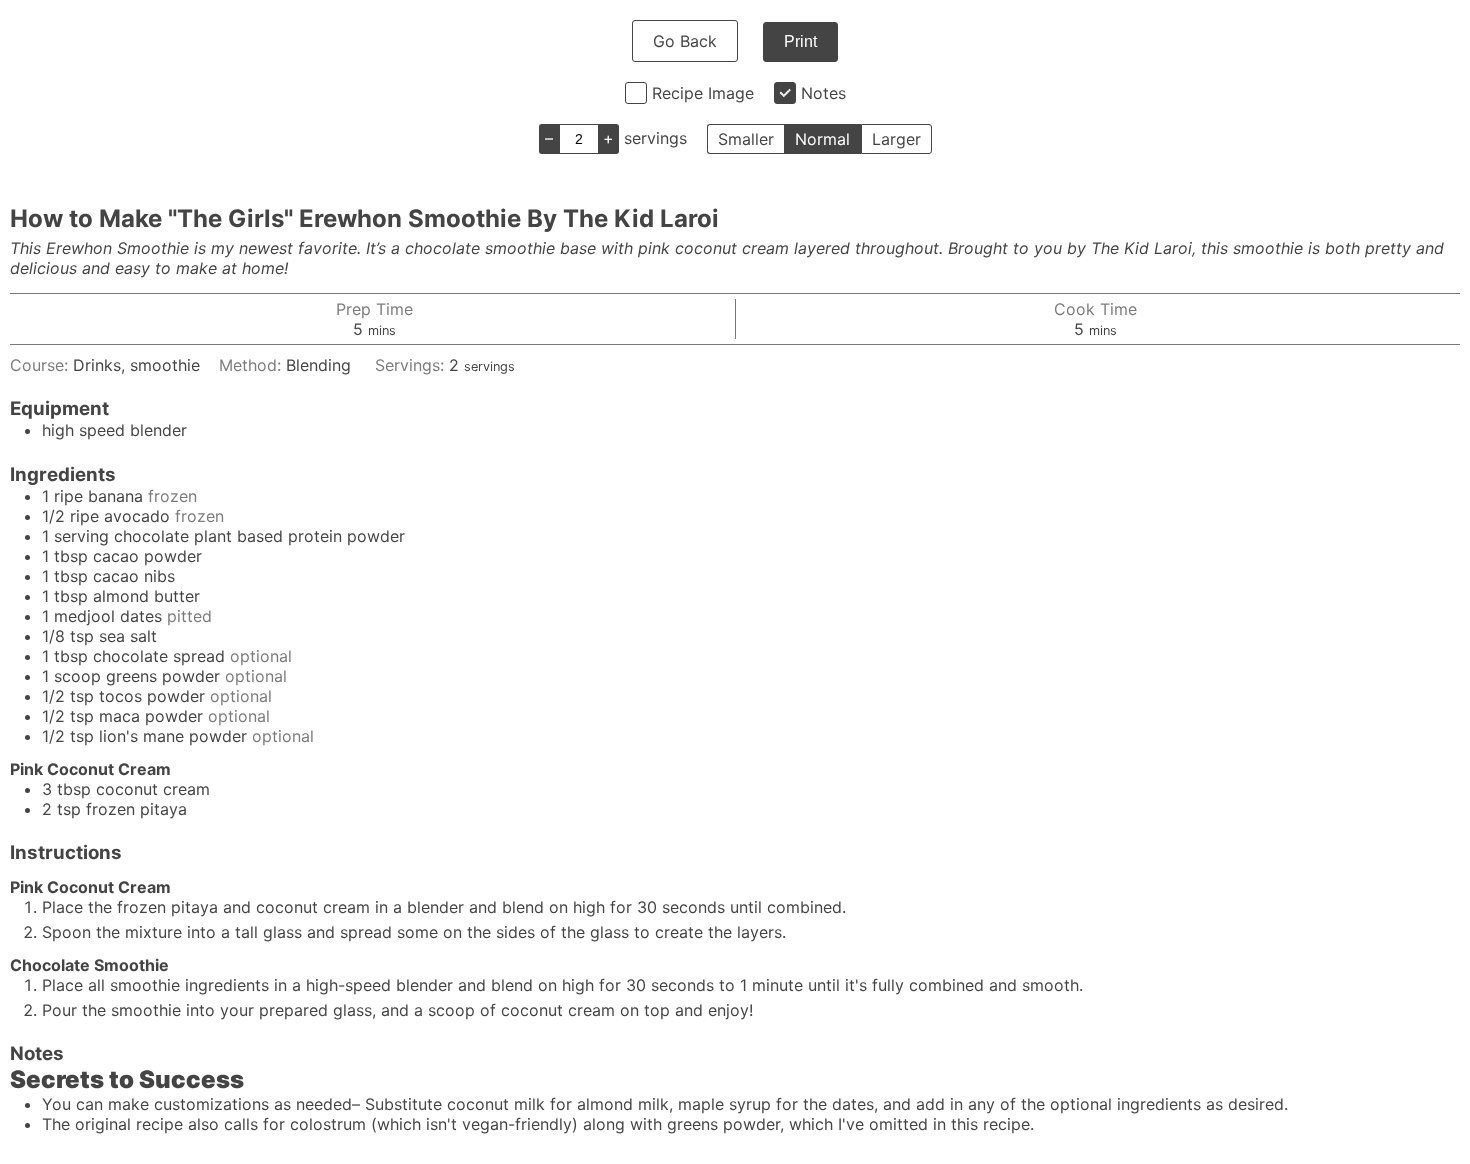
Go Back (685, 41)
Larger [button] (896, 139)
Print (800, 41)
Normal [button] (822, 139)
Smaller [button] (746, 139)
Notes (823, 93)
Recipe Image (703, 93)
